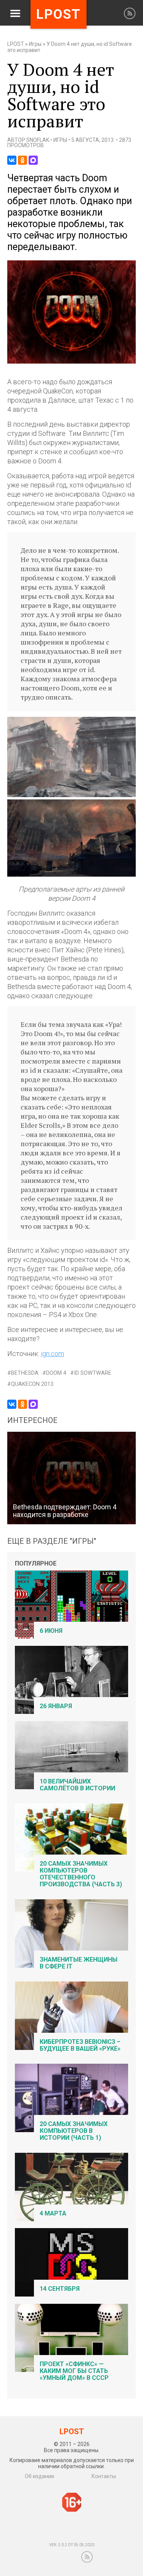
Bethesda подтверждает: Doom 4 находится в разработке (65, 1511)
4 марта (53, 2213)
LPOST (16, 44)
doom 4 (56, 1373)
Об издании (39, 2476)
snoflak (38, 140)
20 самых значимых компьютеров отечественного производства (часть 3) (81, 1874)
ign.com (52, 1354)
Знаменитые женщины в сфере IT (79, 1963)
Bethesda (25, 1373)
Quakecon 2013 (32, 1384)
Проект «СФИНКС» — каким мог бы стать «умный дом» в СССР (74, 2371)
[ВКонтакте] (12, 160)
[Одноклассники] (22, 160)
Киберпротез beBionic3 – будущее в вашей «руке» (80, 2045)
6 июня (51, 1631)
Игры (35, 44)
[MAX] (33, 160)
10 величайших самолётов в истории (77, 1785)
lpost (59, 14)
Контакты (104, 2476)
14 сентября (60, 2289)
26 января (56, 1706)
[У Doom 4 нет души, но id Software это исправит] (72, 362)
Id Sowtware (93, 1373)
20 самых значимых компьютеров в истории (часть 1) (74, 2131)
